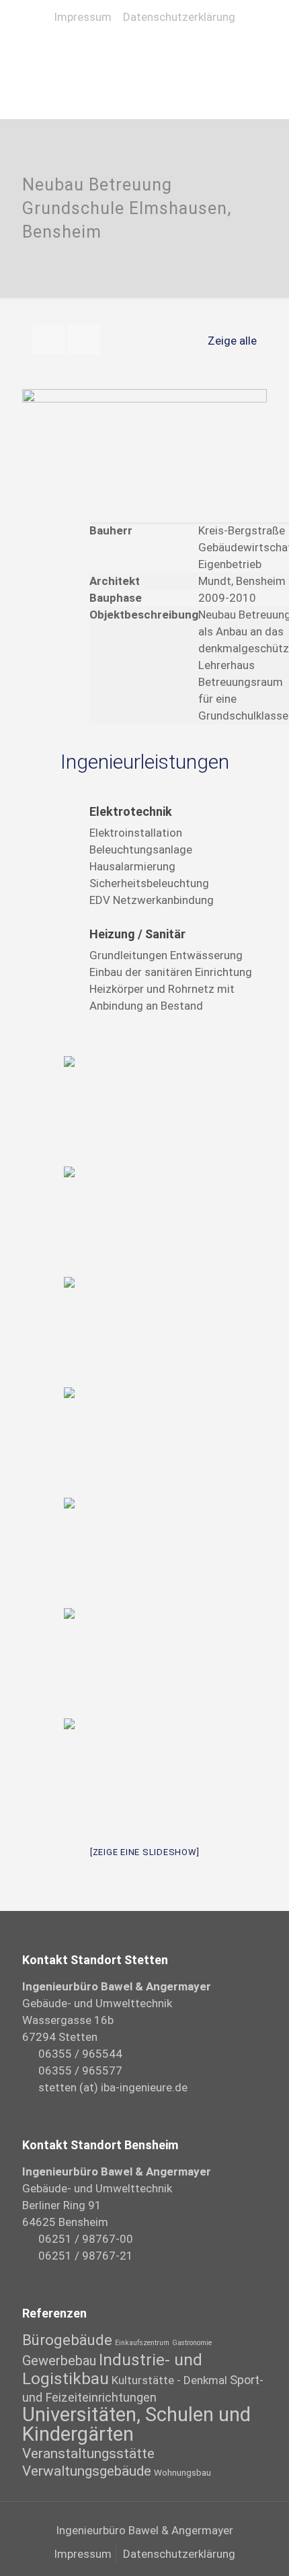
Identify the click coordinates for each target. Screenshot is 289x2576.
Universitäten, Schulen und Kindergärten (136, 2424)
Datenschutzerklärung (179, 17)
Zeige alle (232, 341)
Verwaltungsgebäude (87, 2471)
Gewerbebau (59, 2361)
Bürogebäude (67, 2340)
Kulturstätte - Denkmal (169, 2380)
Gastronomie (192, 2343)
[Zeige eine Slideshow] (145, 1852)
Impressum (83, 17)
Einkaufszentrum (142, 2343)
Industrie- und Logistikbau (112, 2369)
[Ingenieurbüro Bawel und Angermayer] (144, 51)
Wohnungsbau (182, 2472)
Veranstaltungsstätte (88, 2453)
